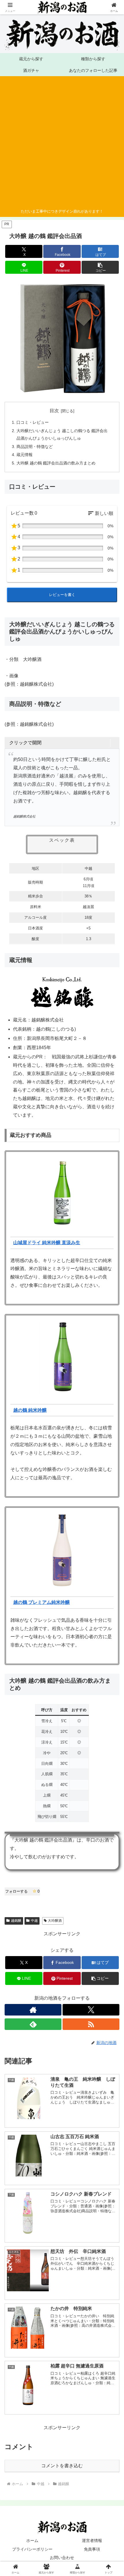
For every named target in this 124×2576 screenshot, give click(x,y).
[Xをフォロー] (91, 2010)
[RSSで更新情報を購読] (91, 2024)
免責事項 (92, 2549)
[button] (100, 267)
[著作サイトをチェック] (33, 2010)
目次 (54, 411)
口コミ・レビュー (33, 422)
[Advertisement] (60, 143)
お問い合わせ (62, 2558)
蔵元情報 (25, 455)
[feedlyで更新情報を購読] (33, 2024)
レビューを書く (62, 595)
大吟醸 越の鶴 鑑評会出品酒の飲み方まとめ (56, 463)
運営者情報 (92, 2541)
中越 (34, 1921)
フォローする (22, 1891)
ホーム (32, 2541)
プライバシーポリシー (32, 2549)
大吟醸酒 (55, 1921)
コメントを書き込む (62, 2466)
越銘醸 (16, 1921)
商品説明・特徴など (35, 447)
